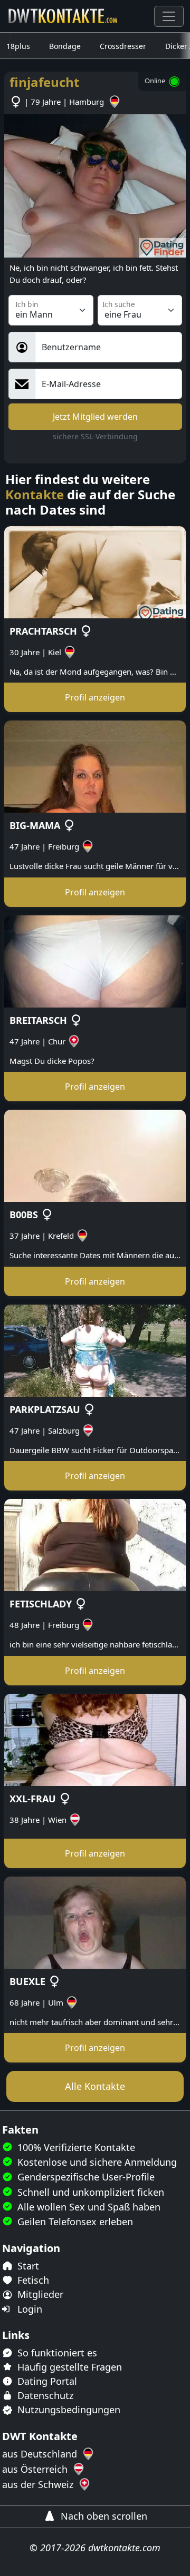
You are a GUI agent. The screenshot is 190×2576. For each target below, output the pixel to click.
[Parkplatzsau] (95, 1349)
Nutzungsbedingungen (68, 2410)
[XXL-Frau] (95, 1739)
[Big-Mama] (95, 766)
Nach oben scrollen (103, 2516)
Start (27, 2266)
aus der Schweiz (39, 2484)
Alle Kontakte (95, 2086)
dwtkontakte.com (124, 2548)
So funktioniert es (56, 2353)
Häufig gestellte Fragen (68, 2367)
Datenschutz (44, 2395)
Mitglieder (39, 2294)
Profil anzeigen (95, 697)
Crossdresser (123, 46)
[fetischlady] (95, 1544)
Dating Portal (46, 2381)
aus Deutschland (41, 2454)
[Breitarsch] (95, 960)
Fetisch (32, 2280)
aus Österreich (36, 2469)
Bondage (65, 46)
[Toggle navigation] (169, 16)
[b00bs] (95, 1155)
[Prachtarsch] (95, 571)
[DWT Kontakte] (63, 16)
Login (28, 2309)
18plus (18, 46)
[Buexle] (95, 1921)
